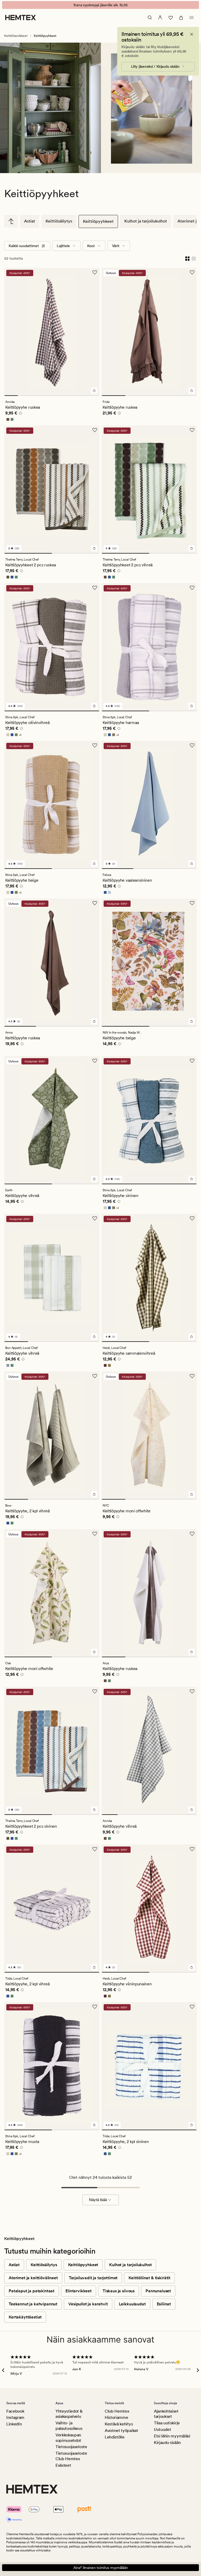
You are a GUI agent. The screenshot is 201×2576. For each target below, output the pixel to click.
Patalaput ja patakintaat (32, 2291)
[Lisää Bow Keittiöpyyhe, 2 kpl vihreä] (94, 1494)
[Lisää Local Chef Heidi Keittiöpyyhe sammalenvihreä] (192, 1337)
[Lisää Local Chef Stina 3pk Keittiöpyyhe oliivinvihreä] (94, 706)
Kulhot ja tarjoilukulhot (146, 221)
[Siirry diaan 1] (11, 396)
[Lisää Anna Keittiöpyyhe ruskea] (94, 1021)
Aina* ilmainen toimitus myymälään (101, 2568)
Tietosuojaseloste (71, 2447)
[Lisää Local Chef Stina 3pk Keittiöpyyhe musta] (94, 2125)
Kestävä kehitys (119, 2424)
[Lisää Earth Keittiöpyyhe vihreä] (94, 1179)
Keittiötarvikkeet (16, 36)
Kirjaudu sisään (167, 2443)
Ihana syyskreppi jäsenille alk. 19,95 (101, 5)
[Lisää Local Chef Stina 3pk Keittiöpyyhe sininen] (192, 1179)
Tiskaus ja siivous (119, 2291)
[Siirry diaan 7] (93, 396)
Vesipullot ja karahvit (88, 2304)
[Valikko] (192, 18)
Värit (116, 246)
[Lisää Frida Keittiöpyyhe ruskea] (192, 391)
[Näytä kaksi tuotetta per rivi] (187, 258)
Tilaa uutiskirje (167, 2423)
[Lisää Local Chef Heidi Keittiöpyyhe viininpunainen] (192, 1967)
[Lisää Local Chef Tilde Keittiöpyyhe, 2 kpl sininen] (192, 2125)
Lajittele (63, 246)
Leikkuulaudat (132, 2304)
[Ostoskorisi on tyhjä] (181, 18)
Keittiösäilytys (59, 221)
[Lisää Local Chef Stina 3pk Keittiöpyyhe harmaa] (192, 706)
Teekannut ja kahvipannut (33, 2304)
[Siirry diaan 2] (25, 396)
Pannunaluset (158, 2291)
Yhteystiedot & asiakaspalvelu (69, 2414)
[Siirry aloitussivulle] (21, 18)
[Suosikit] (171, 18)
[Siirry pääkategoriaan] (11, 221)
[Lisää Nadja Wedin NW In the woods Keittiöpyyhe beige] (192, 1021)
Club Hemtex (117, 2411)
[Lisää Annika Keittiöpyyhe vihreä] (192, 1810)
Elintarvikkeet (79, 2291)
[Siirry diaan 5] (65, 396)
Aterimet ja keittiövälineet (33, 2278)
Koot (91, 246)
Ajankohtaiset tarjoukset (166, 2414)
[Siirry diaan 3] (38, 396)
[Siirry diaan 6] (79, 396)
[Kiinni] (192, 34)
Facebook (15, 2411)
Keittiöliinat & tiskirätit (149, 2278)
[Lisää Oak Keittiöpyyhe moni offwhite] (94, 1652)
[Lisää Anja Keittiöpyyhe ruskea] (192, 1652)
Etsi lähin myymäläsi (172, 2436)
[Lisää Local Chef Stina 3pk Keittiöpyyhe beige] (94, 864)
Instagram (15, 2417)
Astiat (30, 221)
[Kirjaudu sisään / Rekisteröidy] (160, 18)
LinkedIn (14, 2424)
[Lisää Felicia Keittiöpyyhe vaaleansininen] (192, 864)
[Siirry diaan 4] (52, 396)
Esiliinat (164, 2304)
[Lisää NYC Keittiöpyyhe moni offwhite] (192, 1494)
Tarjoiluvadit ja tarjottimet (93, 2278)
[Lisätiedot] (20, 414)
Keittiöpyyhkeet (98, 221)
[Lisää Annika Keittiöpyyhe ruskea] (94, 391)
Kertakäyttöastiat (25, 2317)
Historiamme (116, 2417)
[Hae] (150, 18)
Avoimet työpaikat (121, 2430)
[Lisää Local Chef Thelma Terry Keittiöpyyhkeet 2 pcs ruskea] (94, 548)
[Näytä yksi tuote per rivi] (194, 258)
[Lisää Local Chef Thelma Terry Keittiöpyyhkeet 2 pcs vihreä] (192, 548)
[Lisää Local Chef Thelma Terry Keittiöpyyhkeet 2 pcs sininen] (94, 1810)
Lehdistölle (115, 2437)
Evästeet (63, 2465)
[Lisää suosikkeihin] (95, 272)
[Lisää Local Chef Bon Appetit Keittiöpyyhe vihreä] (94, 1337)
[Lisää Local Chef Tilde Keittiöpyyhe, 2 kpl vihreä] (94, 1967)
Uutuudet (162, 2429)
